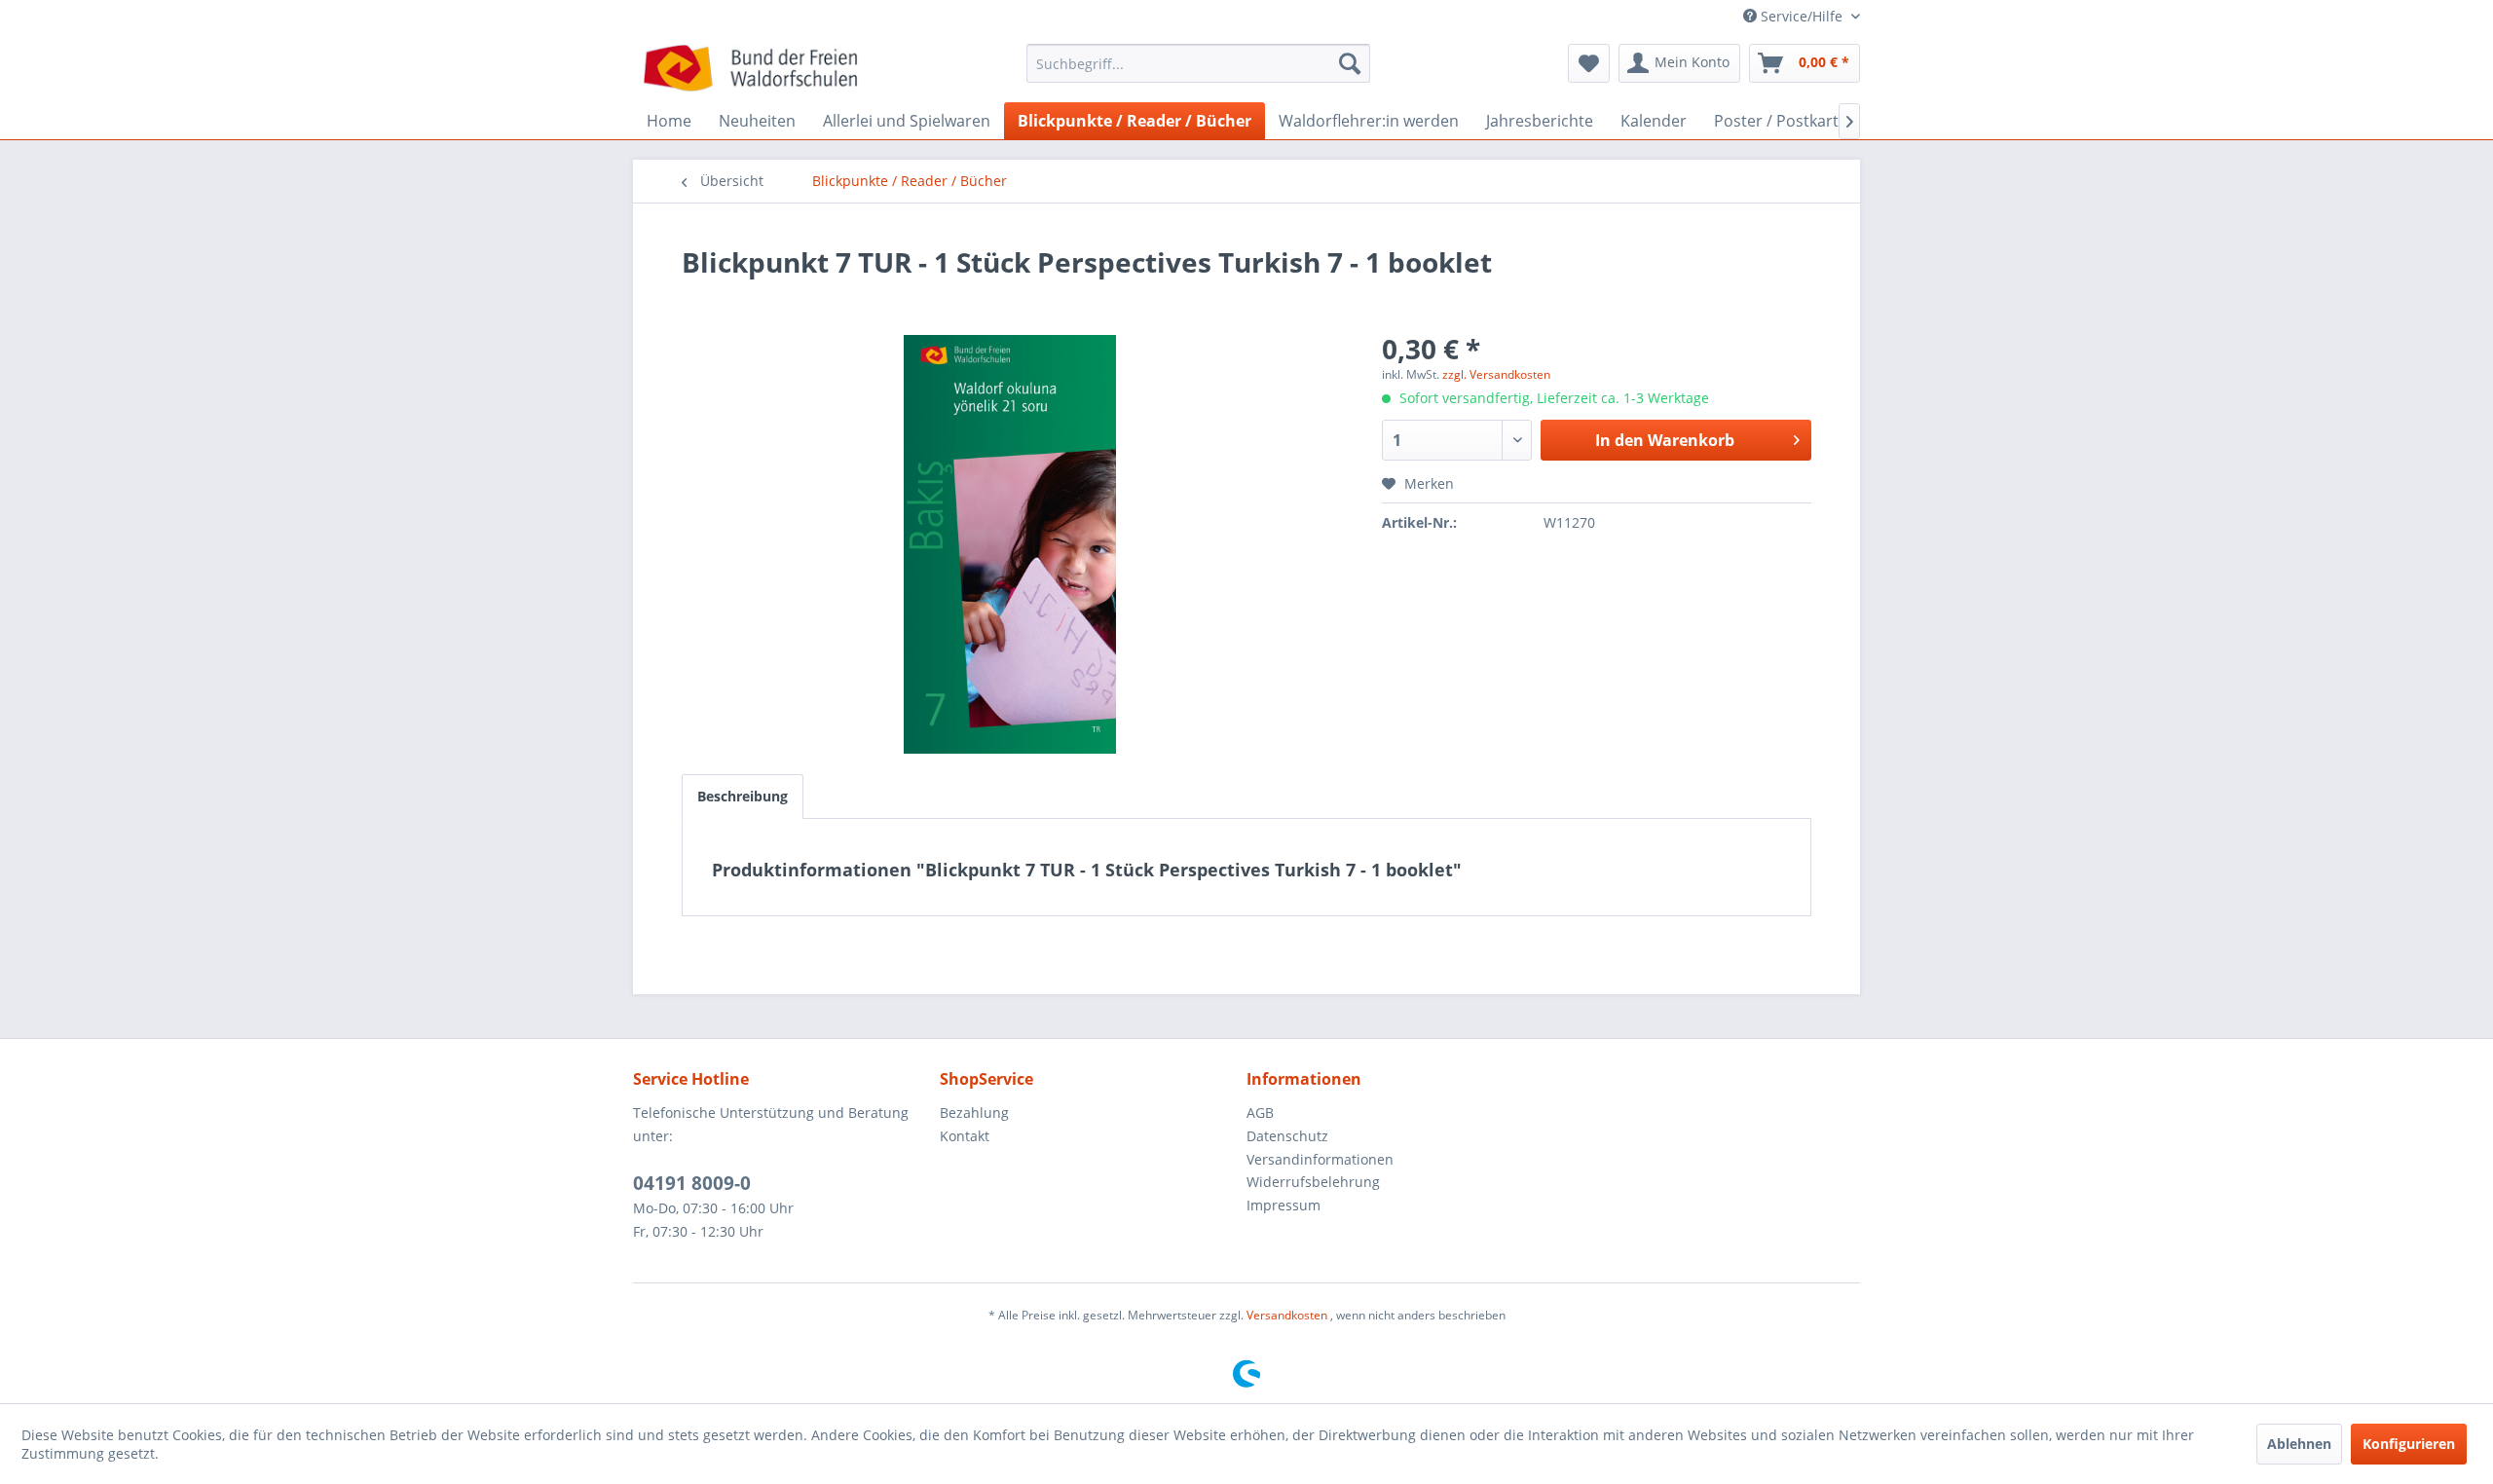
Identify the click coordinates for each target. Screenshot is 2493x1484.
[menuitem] (1198, 73)
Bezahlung (974, 1113)
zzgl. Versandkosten (1496, 374)
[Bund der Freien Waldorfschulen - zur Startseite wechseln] (750, 68)
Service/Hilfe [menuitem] (1802, 16)
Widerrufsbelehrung (1313, 1182)
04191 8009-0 (692, 1183)
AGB (1260, 1113)
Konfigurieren (2409, 1444)
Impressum (1284, 1205)
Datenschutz (1287, 1136)
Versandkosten (1287, 1315)
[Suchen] (1350, 63)
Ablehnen (2299, 1444)
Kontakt (965, 1136)
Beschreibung (743, 796)
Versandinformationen (1320, 1159)
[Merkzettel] (1589, 63)
